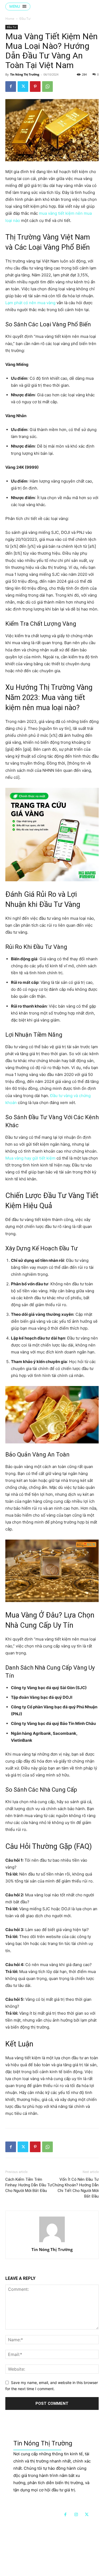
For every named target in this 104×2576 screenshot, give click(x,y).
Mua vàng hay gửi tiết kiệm (30, 1158)
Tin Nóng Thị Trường (25, 74)
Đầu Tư (25, 19)
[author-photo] (52, 2242)
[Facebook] (11, 87)
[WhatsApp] (47, 87)
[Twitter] (23, 87)
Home (10, 19)
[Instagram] (76, 2515)
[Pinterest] (35, 87)
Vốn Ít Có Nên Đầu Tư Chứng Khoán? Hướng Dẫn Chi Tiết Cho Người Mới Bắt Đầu (75, 2188)
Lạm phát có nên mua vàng (30, 303)
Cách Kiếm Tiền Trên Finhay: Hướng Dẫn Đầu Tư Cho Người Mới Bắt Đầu (29, 2185)
